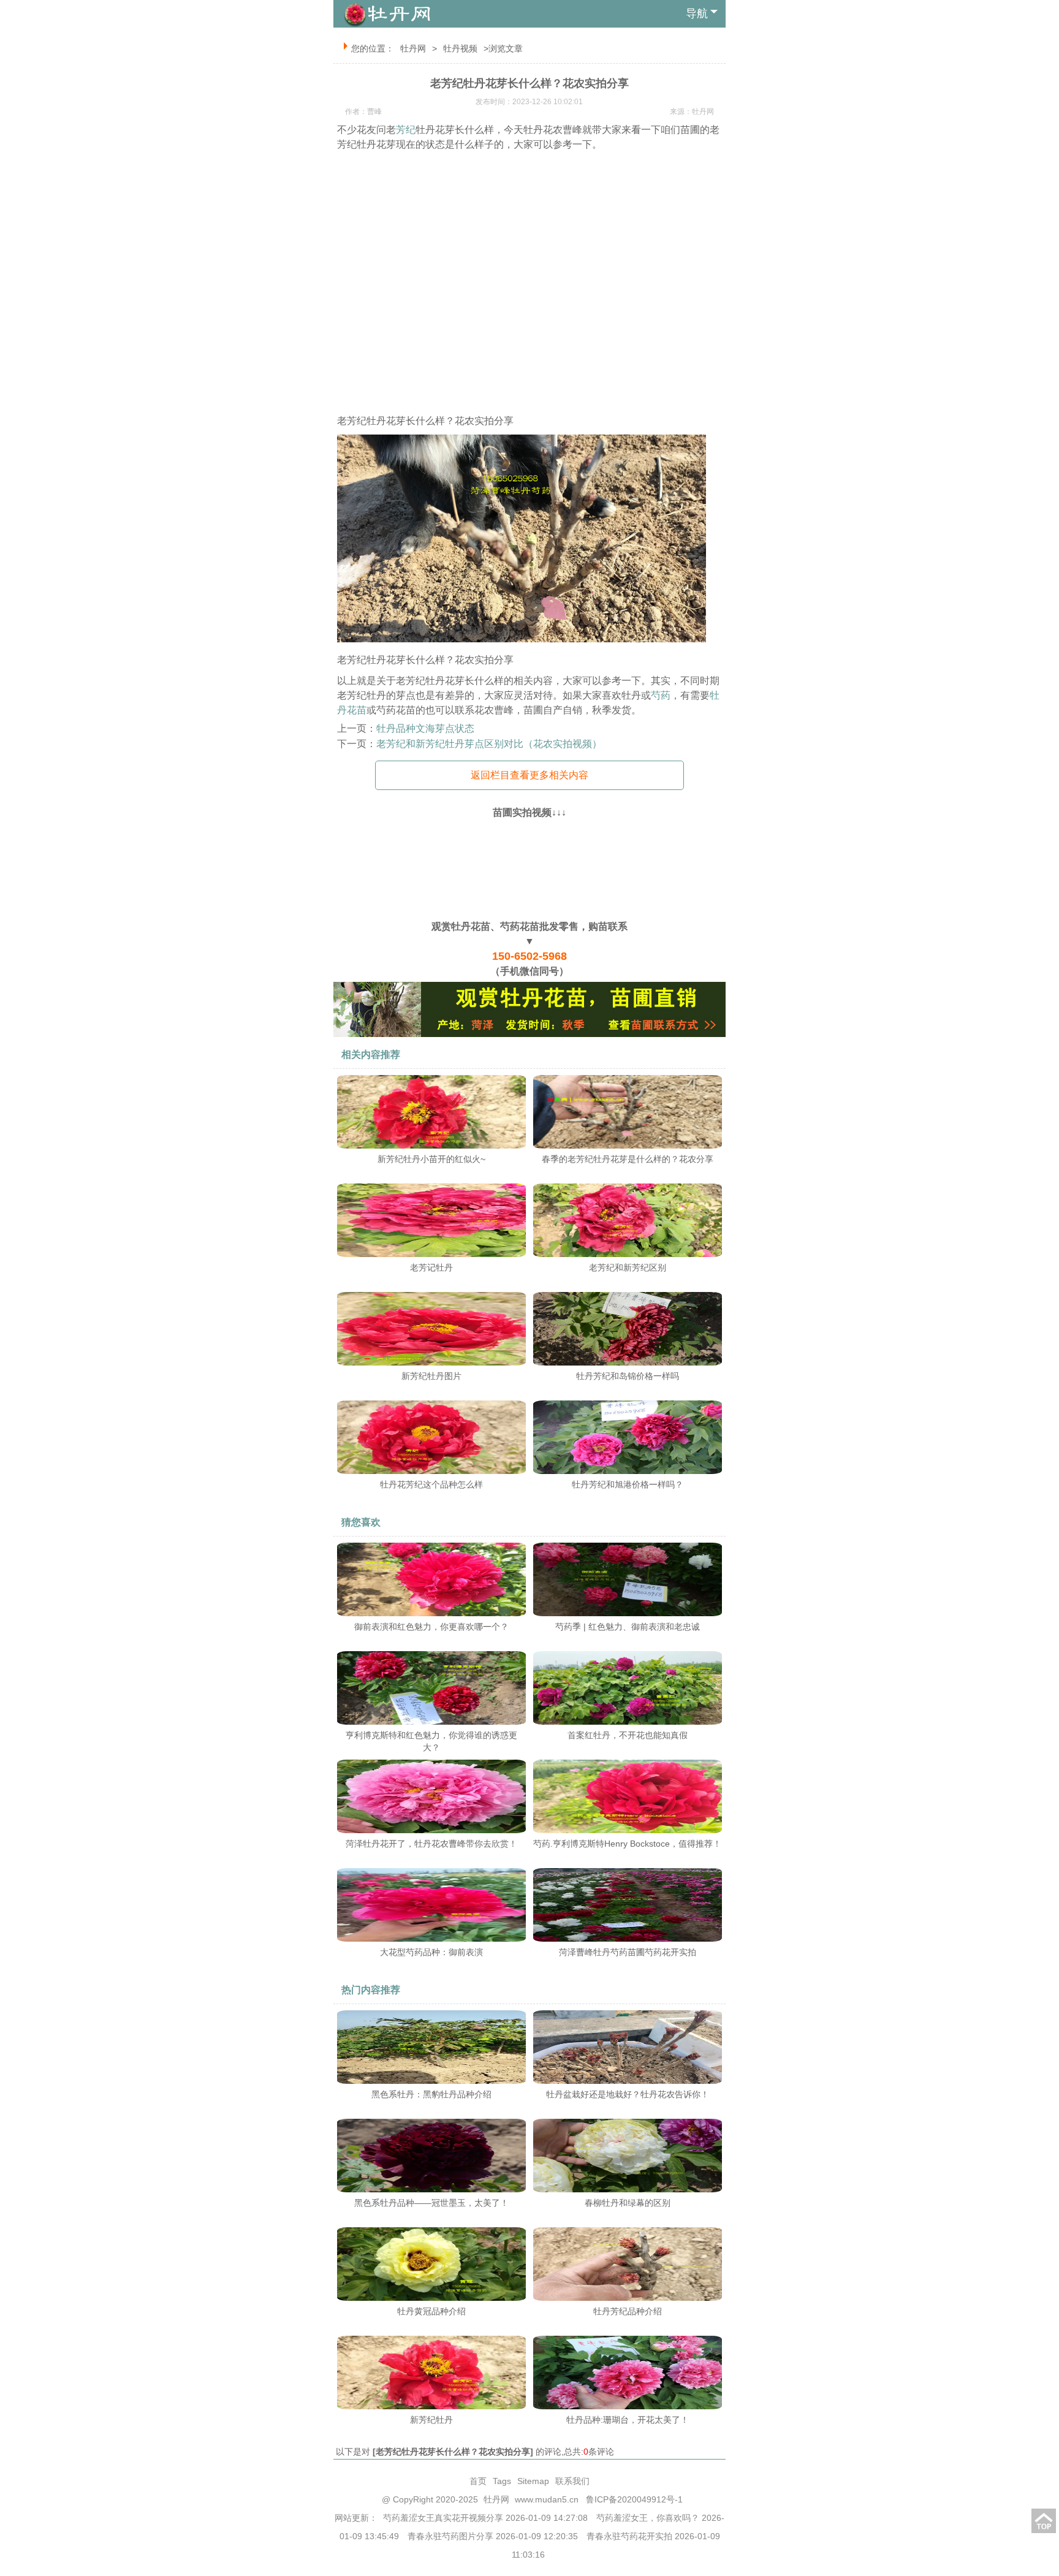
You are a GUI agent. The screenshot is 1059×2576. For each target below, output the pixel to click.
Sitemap (533, 2481)
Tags (502, 2481)
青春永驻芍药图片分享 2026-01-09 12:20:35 (493, 2536)
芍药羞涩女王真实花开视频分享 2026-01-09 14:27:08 (485, 2518)
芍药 (661, 695)
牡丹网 (413, 48)
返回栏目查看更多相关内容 (529, 775)
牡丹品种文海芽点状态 (425, 728)
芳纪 (406, 130)
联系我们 (572, 2481)
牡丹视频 (460, 48)
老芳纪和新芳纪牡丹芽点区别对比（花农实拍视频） (489, 744)
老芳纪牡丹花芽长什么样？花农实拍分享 (453, 2452)
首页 (478, 2481)
